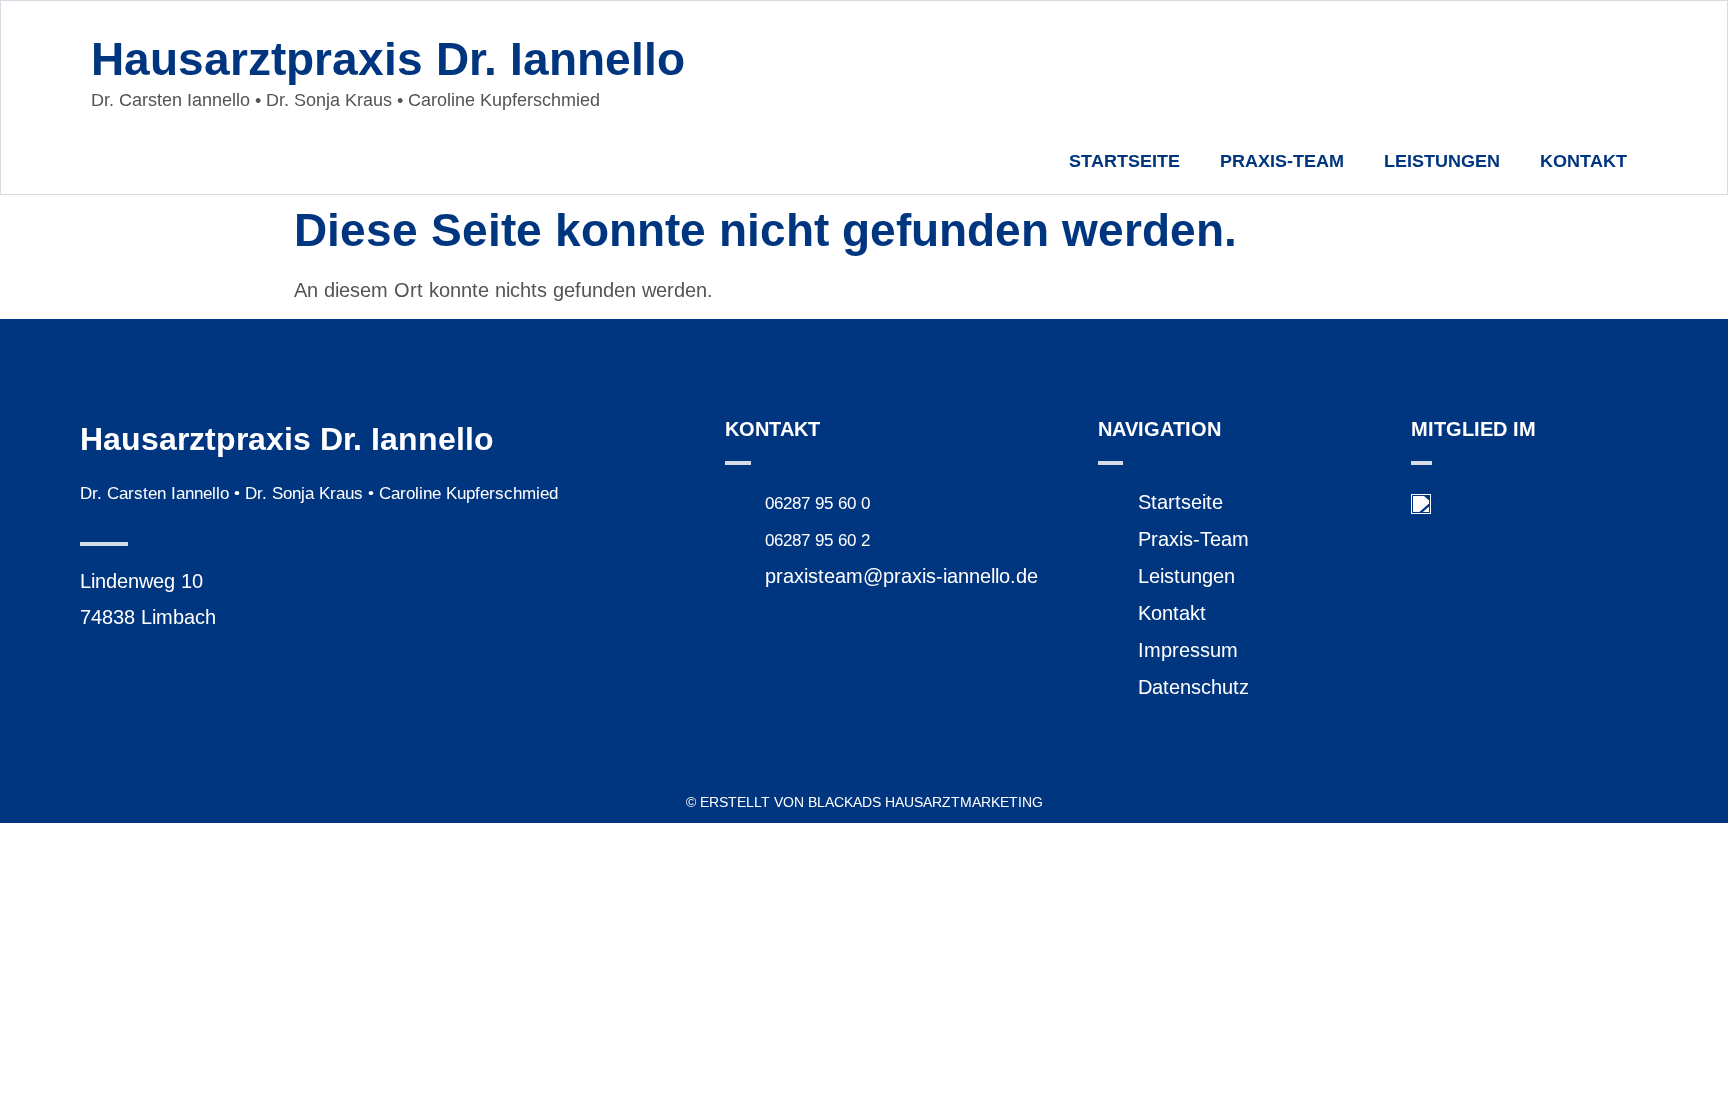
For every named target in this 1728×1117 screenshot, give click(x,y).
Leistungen (1442, 161)
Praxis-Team (1282, 161)
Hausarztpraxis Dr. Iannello (388, 59)
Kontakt (1583, 161)
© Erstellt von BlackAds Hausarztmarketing (864, 802)
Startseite (1124, 161)
